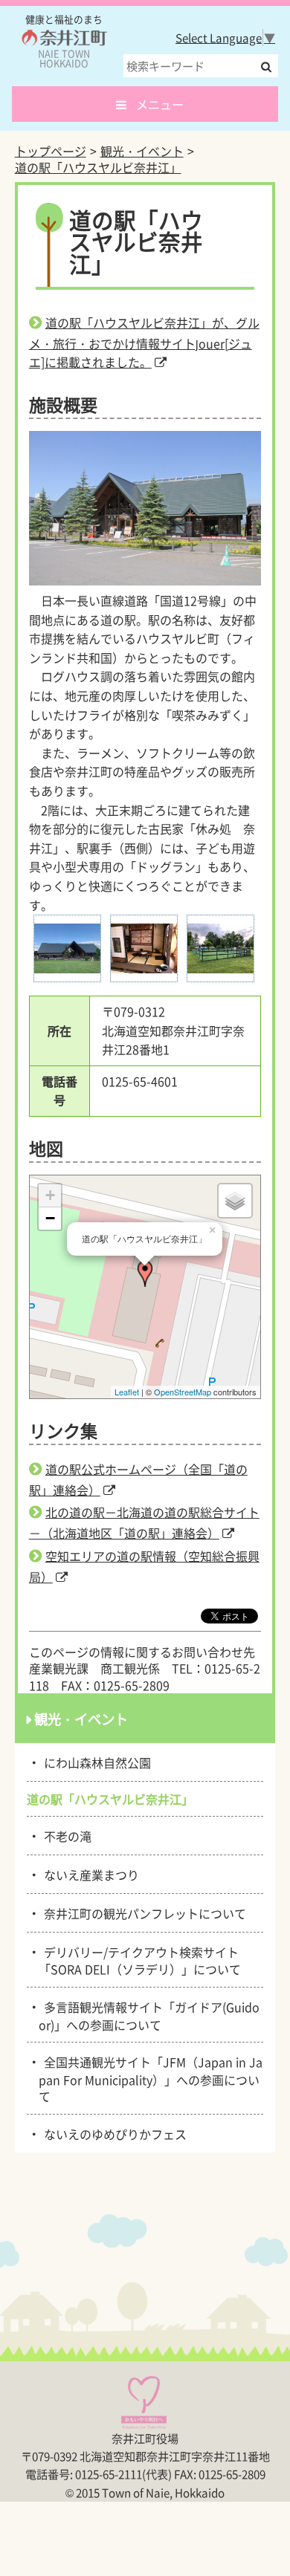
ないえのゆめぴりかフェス (113, 2133)
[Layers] (235, 1201)
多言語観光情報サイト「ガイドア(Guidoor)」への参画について (149, 2015)
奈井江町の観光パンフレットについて (142, 1912)
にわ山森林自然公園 (95, 1762)
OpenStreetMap (183, 1392)
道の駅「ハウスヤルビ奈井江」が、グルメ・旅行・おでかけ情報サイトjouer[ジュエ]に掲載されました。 (144, 343)
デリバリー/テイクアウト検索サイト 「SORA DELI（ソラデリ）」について (145, 1960)
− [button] (50, 1218)
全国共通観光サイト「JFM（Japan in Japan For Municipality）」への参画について (151, 2078)
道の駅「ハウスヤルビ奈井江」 (98, 167)
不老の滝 (65, 1835)
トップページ (51, 151)
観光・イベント (142, 151)
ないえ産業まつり (89, 1874)
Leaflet (127, 1392)
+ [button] (50, 1195)
